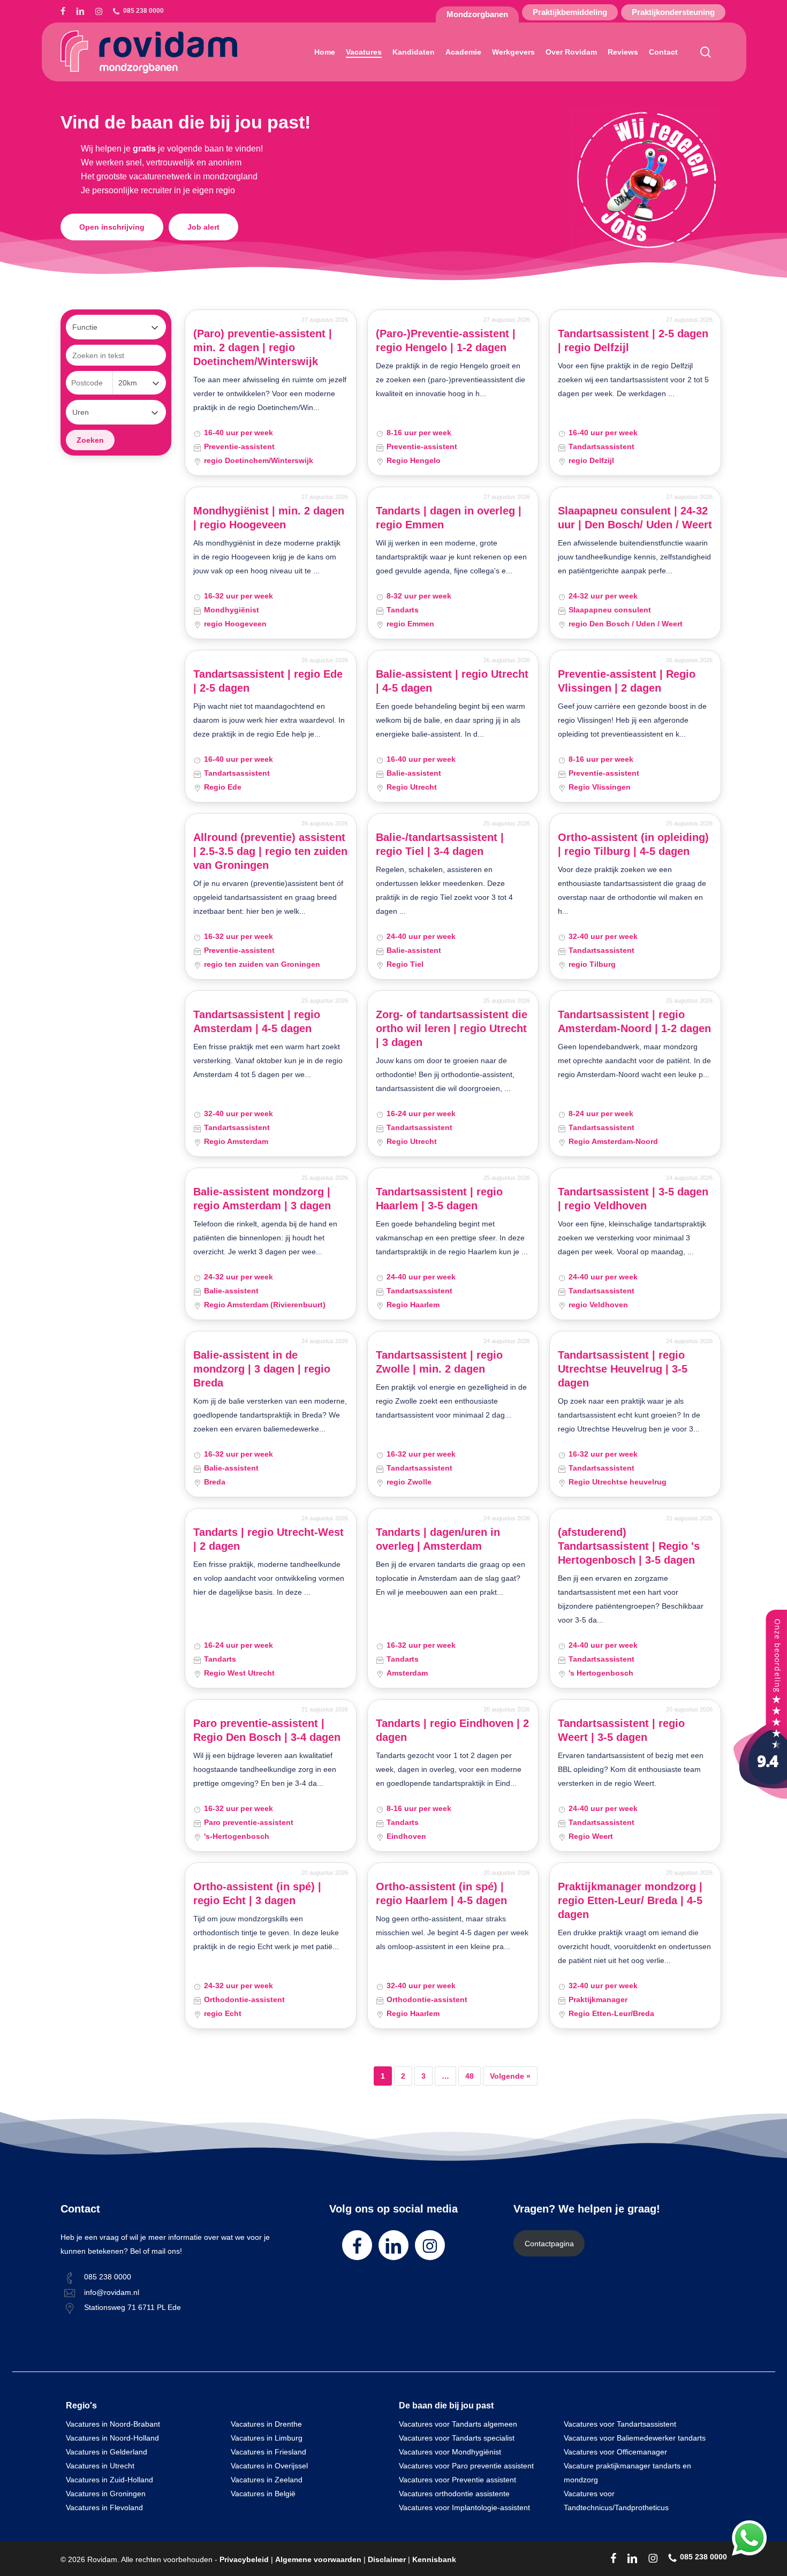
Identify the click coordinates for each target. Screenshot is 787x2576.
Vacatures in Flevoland (104, 2507)
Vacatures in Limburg (267, 2438)
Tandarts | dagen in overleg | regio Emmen (449, 518)
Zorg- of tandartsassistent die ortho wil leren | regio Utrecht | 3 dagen (452, 1028)
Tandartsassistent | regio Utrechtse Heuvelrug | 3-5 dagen (623, 1369)
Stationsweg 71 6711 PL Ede (133, 2307)
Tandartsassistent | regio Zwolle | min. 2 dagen (439, 1362)
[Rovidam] (760, 1796)
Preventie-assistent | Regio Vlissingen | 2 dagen (627, 681)
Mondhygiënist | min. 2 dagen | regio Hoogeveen (269, 518)
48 (470, 2076)
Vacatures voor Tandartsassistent (620, 2424)
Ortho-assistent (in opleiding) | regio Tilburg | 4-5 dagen (633, 844)
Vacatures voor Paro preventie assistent (466, 2466)
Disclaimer (387, 2559)
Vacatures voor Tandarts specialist (457, 2438)
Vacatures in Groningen (106, 2494)
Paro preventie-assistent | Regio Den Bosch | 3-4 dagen (267, 1730)
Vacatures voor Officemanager (615, 2452)
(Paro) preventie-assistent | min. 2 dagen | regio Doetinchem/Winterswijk (263, 347)
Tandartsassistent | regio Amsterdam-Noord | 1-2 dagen (634, 1021)
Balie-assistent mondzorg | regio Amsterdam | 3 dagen (262, 1199)
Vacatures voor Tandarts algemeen (458, 2424)
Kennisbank (434, 2559)
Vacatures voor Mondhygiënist (450, 2452)
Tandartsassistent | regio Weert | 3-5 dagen (621, 1730)
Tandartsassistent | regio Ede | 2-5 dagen (268, 681)
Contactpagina (549, 2244)
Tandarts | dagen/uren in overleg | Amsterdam (438, 1539)
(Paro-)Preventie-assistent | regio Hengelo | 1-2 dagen (446, 340)
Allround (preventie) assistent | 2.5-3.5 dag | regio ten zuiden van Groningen (270, 851)
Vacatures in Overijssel (269, 2466)
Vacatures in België (263, 2494)
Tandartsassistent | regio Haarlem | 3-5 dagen (439, 1199)
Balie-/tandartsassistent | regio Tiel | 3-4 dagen (440, 844)
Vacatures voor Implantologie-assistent (464, 2507)
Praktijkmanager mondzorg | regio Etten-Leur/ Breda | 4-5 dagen (630, 1900)
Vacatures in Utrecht (100, 2466)
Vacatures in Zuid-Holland (109, 2480)
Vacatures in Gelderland (107, 2452)
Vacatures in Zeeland (267, 2480)
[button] (112, 227)
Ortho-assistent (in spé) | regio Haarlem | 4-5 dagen (441, 1893)
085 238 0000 (108, 2277)
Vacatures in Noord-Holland (112, 2438)
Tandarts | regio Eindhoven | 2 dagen (452, 1730)
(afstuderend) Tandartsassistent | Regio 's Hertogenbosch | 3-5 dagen (629, 1546)
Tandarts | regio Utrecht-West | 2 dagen (268, 1539)
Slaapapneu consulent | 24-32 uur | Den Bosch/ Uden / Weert (635, 518)
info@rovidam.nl (112, 2292)
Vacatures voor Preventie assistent (457, 2480)
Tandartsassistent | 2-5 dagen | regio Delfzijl (633, 340)
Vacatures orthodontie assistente (454, 2494)
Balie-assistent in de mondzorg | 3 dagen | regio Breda (262, 1369)
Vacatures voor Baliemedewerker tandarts (635, 2438)
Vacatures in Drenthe (266, 2424)
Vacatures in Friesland (268, 2452)
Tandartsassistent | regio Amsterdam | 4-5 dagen (257, 1021)
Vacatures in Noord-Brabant (113, 2424)
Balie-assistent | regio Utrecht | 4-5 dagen (452, 681)
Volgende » (510, 2076)
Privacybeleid (244, 2559)
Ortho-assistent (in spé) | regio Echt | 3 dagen (257, 1893)
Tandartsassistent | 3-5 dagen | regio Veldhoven (633, 1199)
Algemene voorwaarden (318, 2559)
